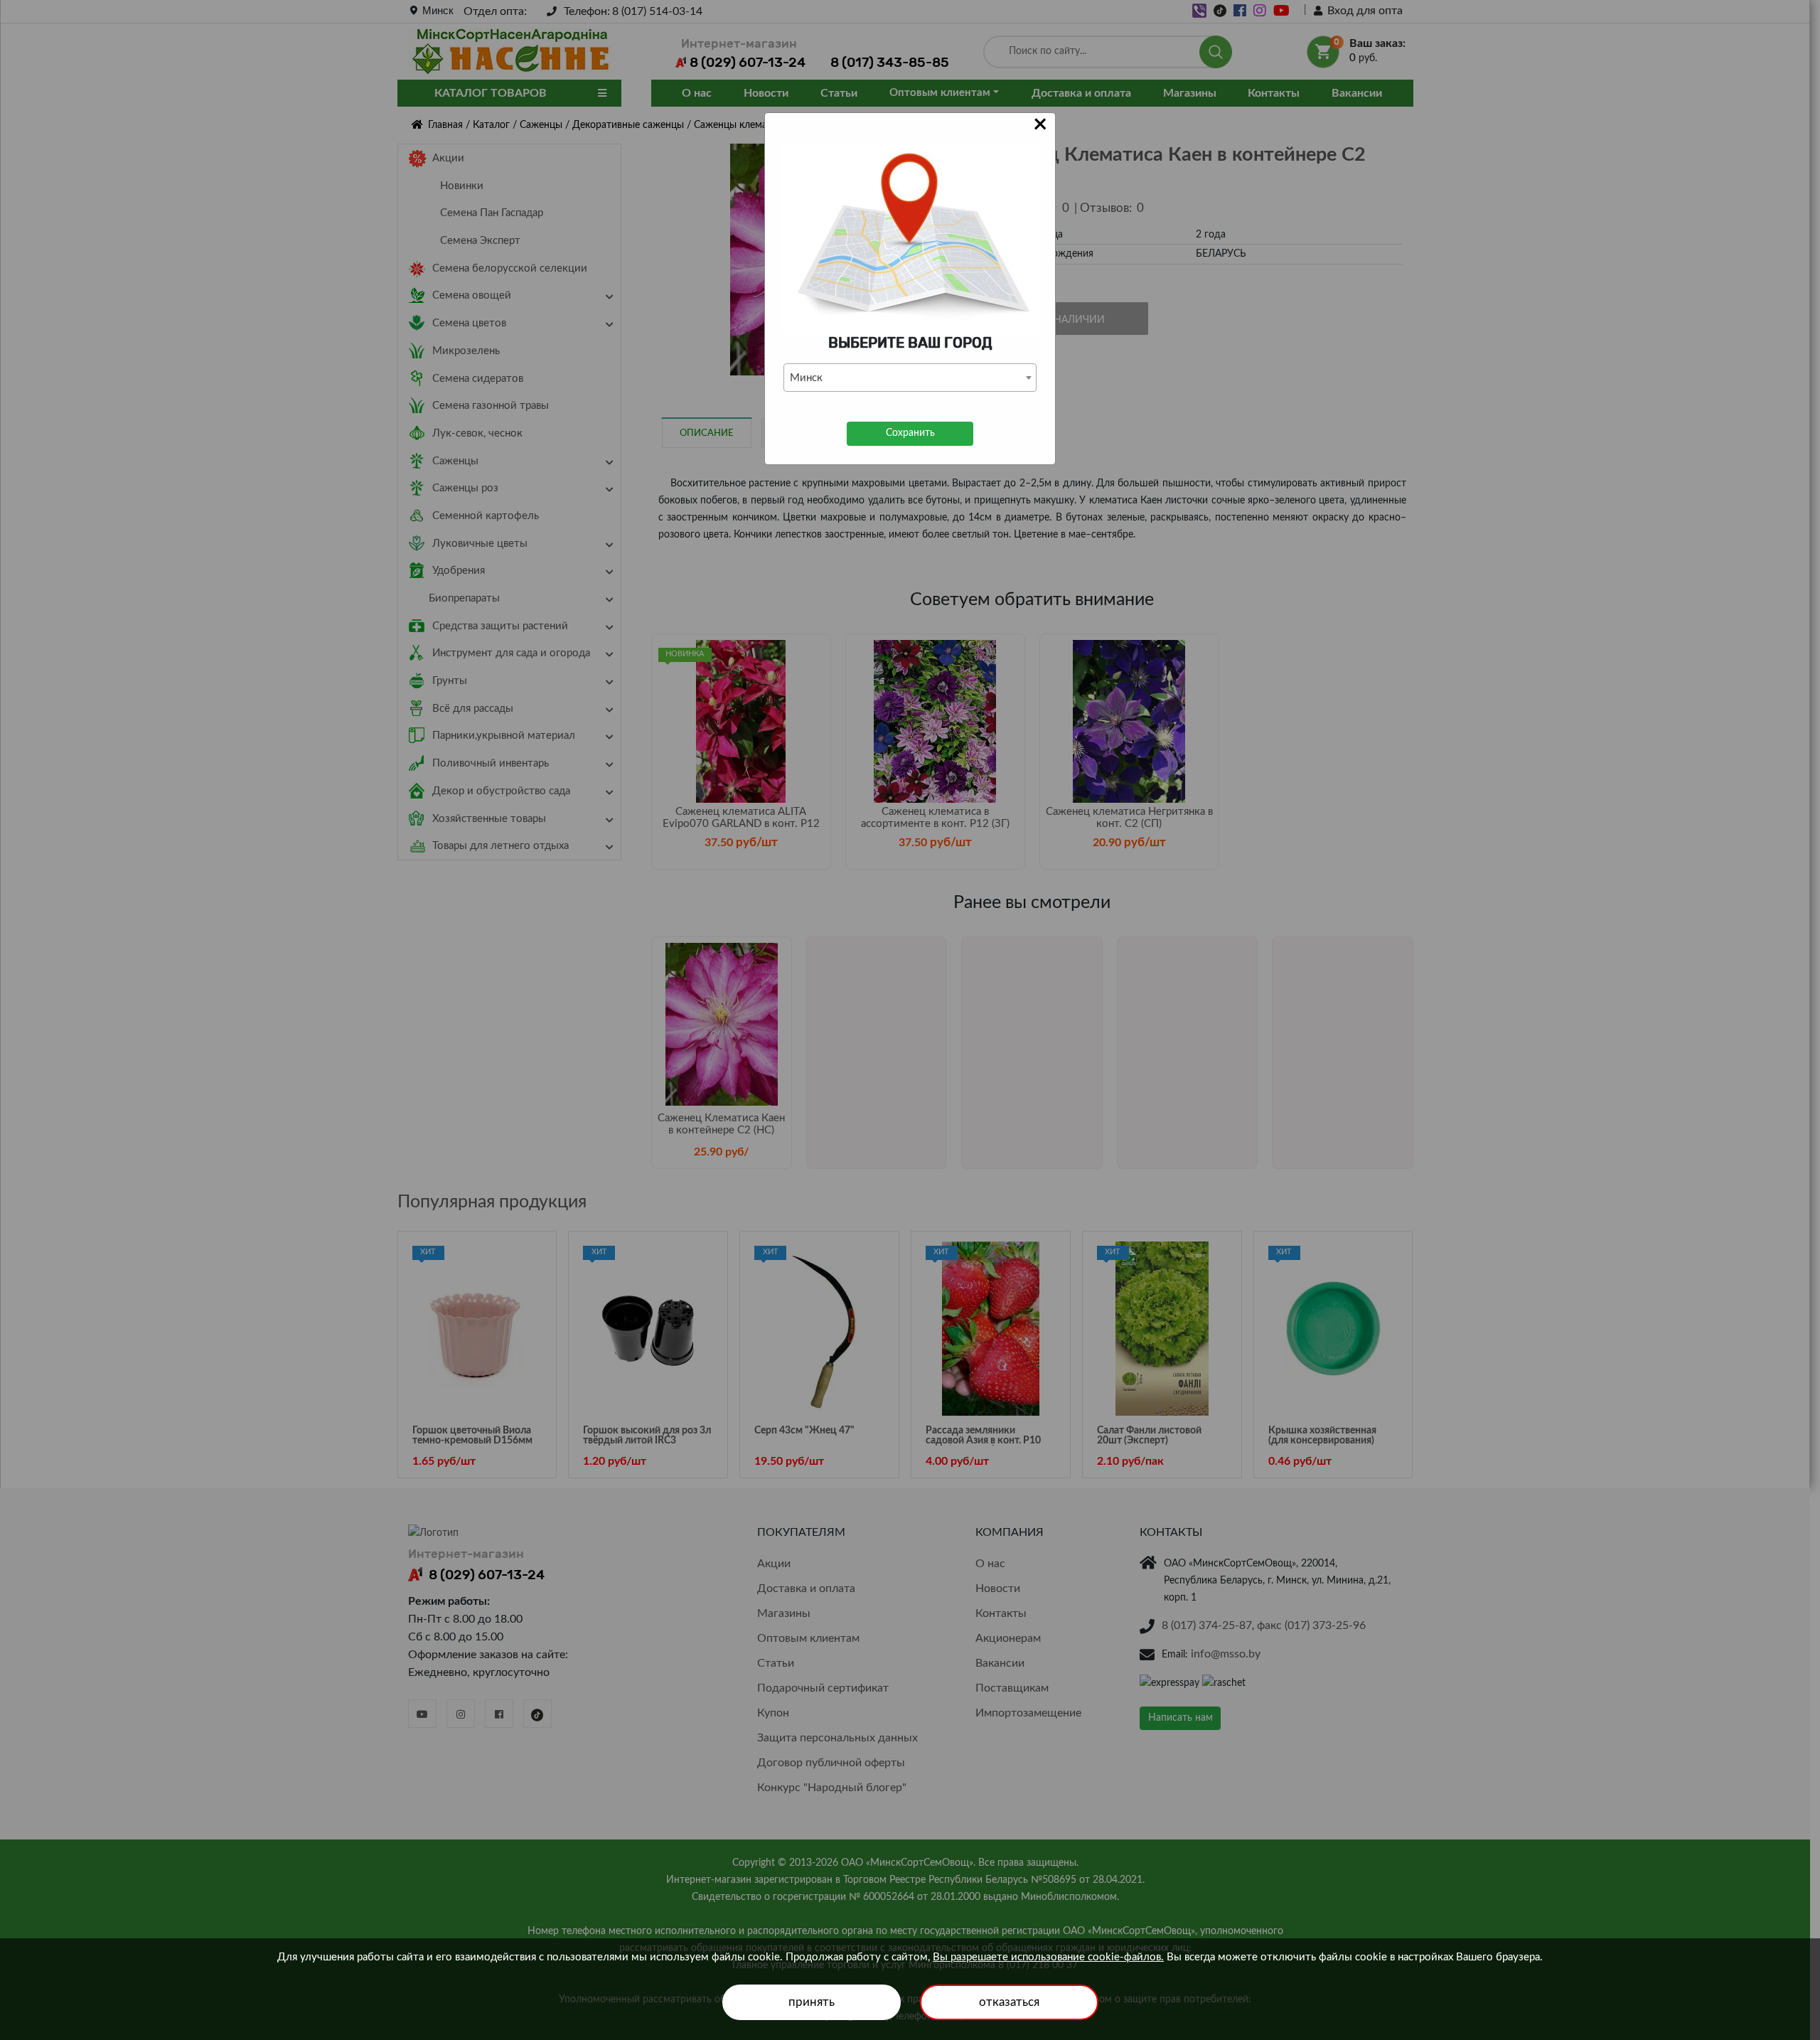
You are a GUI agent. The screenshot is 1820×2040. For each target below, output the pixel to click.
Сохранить (910, 433)
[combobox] (910, 378)
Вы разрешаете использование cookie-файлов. (1048, 1957)
